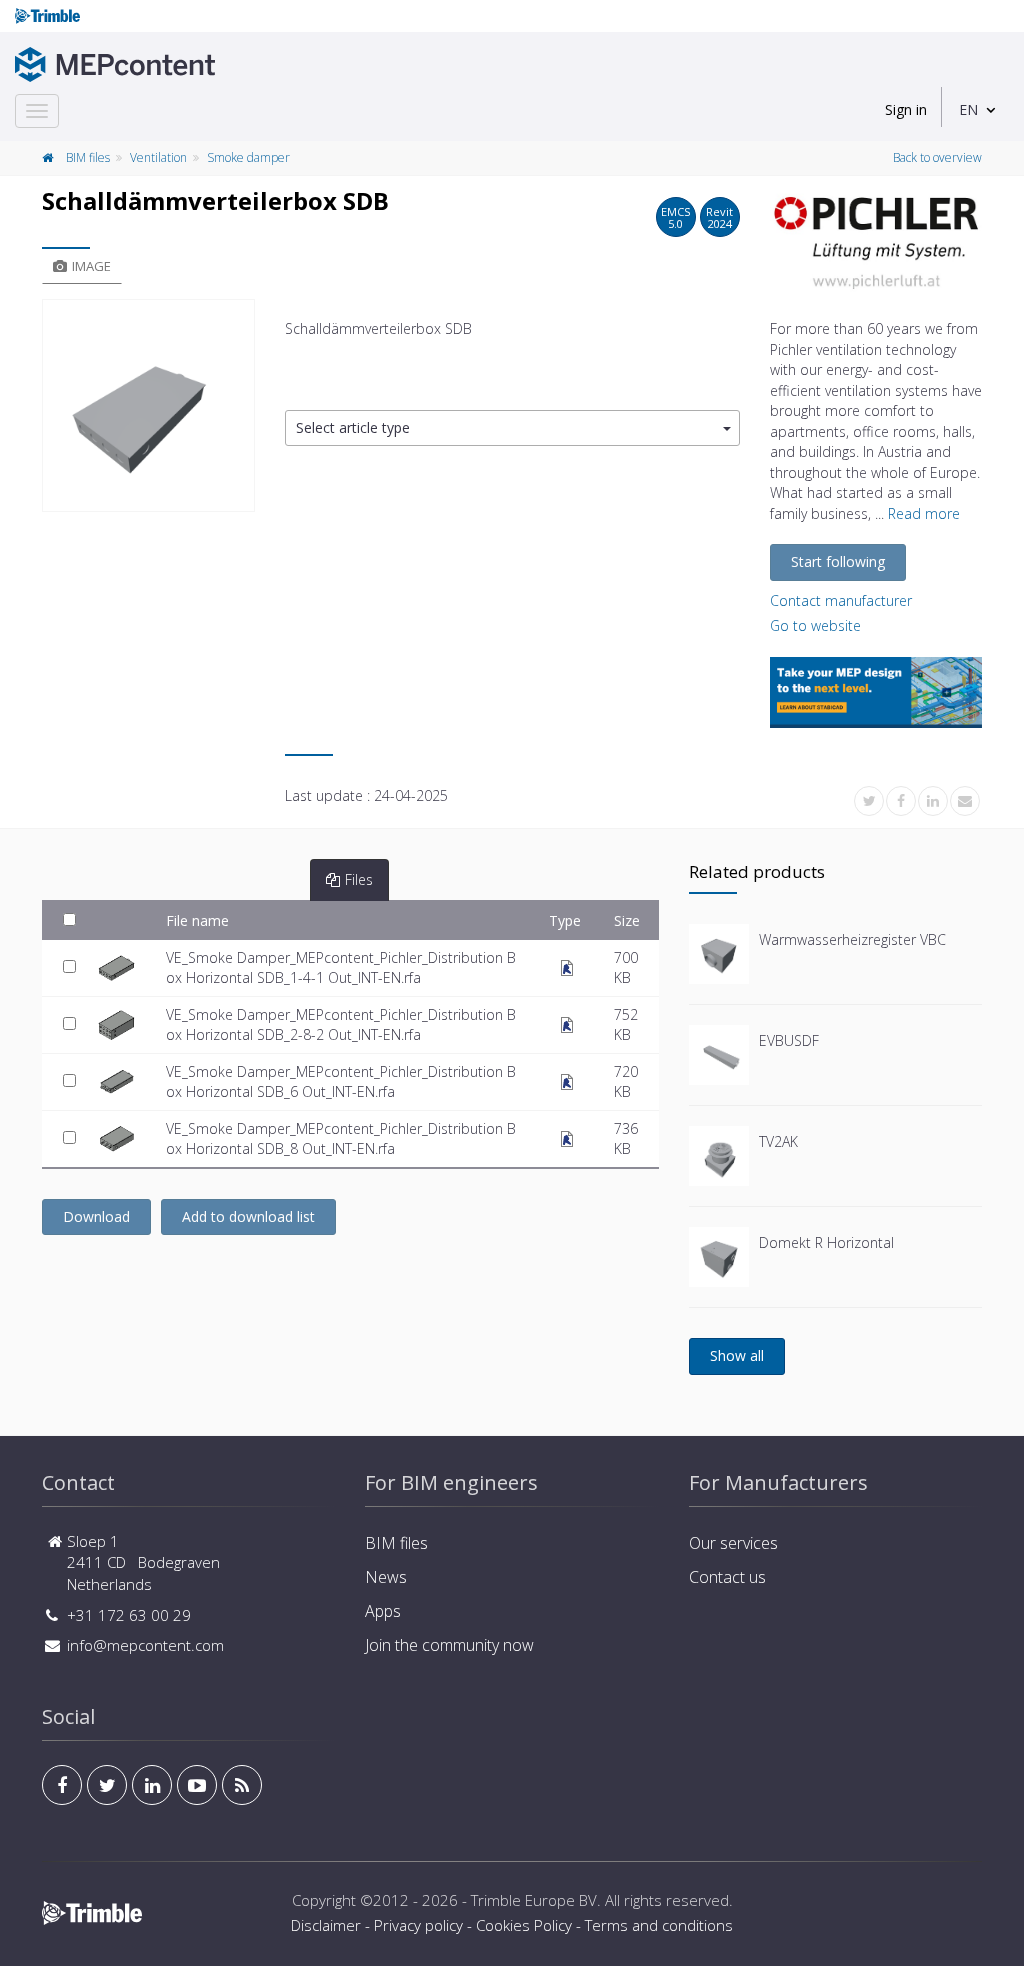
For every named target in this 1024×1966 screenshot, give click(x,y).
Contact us (727, 1577)
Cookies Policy (524, 1925)
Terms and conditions (659, 1925)
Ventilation (158, 157)
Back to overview (937, 157)
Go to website (815, 625)
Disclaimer (326, 1925)
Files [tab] (359, 879)
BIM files (88, 157)
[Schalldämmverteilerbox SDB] (148, 405)
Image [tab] (91, 266)
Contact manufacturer (841, 600)
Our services (733, 1543)
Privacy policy (418, 1925)
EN (968, 109)
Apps (383, 1611)
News (386, 1577)
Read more (924, 513)
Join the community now (449, 1645)
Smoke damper (248, 157)
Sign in (906, 109)
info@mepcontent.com (145, 1645)
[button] (512, 428)
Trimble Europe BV (534, 1900)
